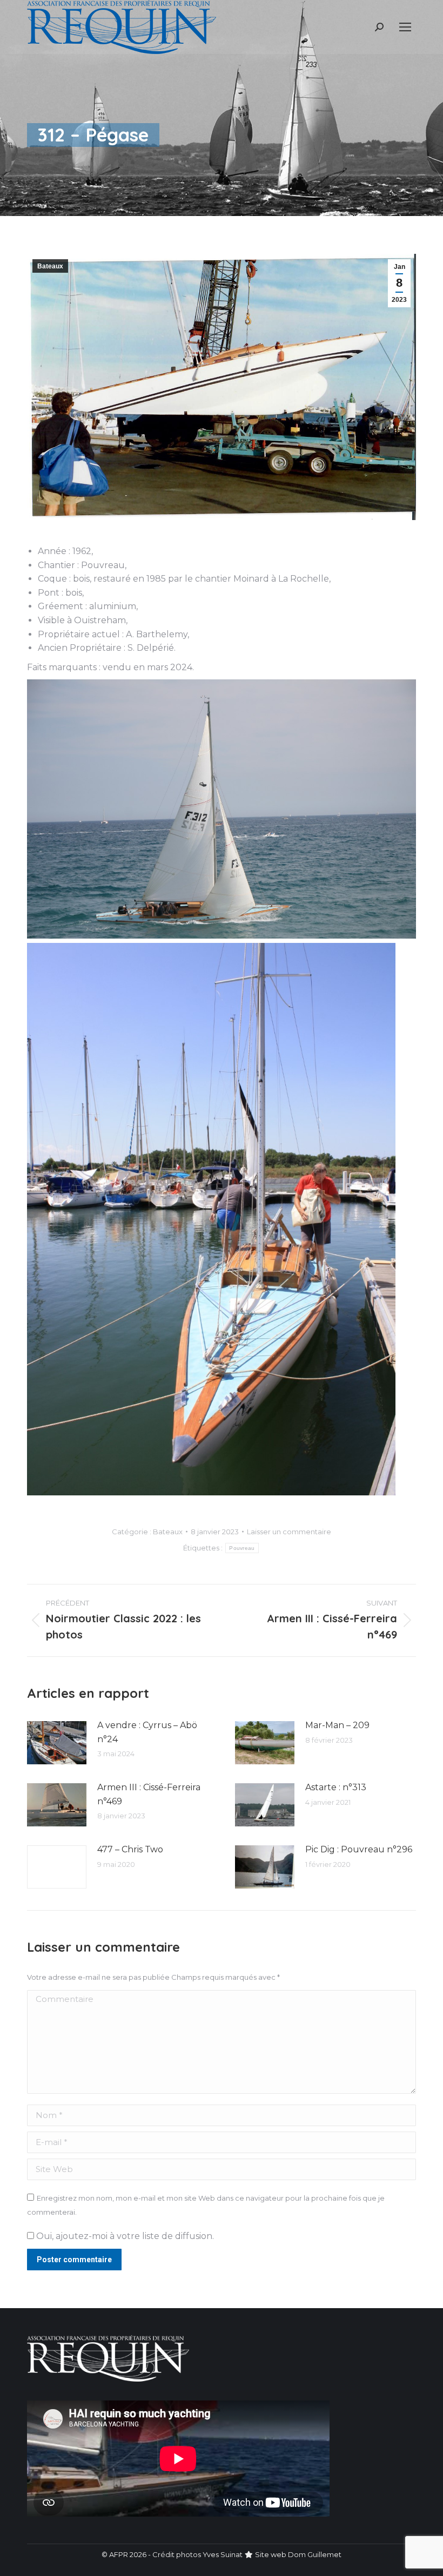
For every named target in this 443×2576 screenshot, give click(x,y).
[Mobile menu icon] (405, 27)
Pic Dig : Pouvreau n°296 (359, 1849)
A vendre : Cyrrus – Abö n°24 (147, 1732)
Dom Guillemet (315, 2554)
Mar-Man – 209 (337, 1725)
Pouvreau (242, 1548)
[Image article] (57, 1743)
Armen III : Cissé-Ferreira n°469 (149, 1794)
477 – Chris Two (130, 1849)
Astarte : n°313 (336, 1787)
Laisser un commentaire (289, 1532)
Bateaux (50, 266)
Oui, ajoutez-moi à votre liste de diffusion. (124, 2236)
